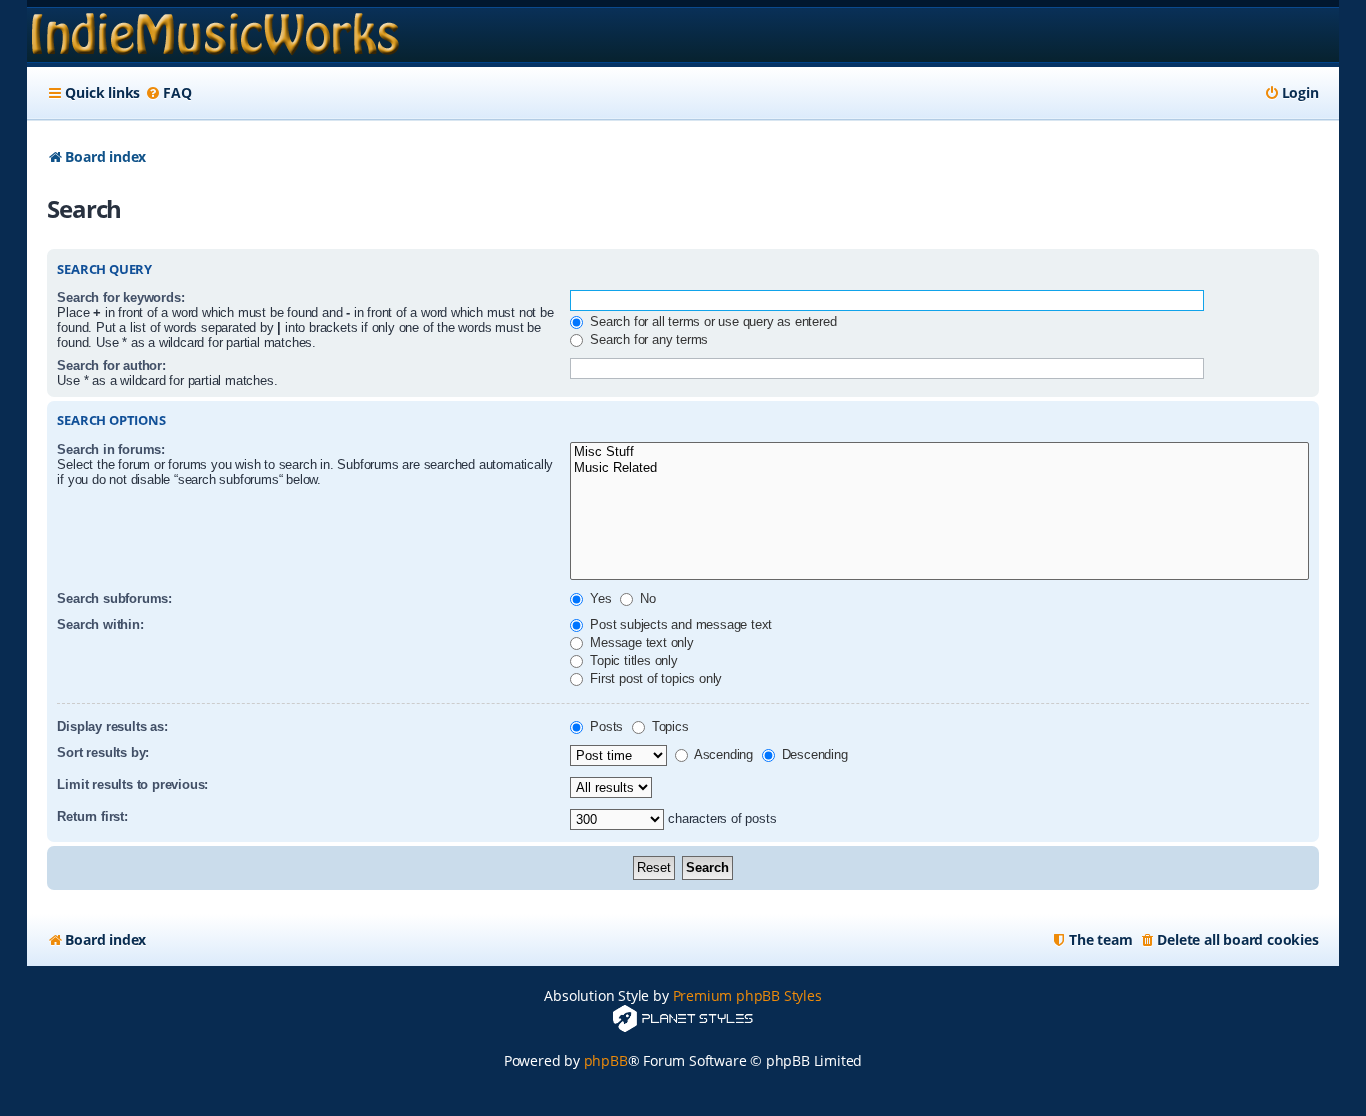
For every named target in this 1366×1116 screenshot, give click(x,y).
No (645, 598)
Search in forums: (111, 449)
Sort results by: (103, 752)
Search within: (100, 624)
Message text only (639, 642)
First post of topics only (654, 678)
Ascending (722, 754)
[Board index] (215, 35)
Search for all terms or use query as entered (711, 321)
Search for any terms (647, 339)
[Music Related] (939, 468)
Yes (598, 598)
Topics (668, 726)
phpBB (606, 1060)
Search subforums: (114, 598)
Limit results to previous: (132, 784)
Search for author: (111, 365)
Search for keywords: (120, 297)
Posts (604, 726)
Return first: (92, 816)
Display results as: (112, 726)
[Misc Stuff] (939, 452)
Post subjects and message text (679, 624)
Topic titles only (631, 660)
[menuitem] (168, 93)
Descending (813, 754)
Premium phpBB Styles (747, 995)
